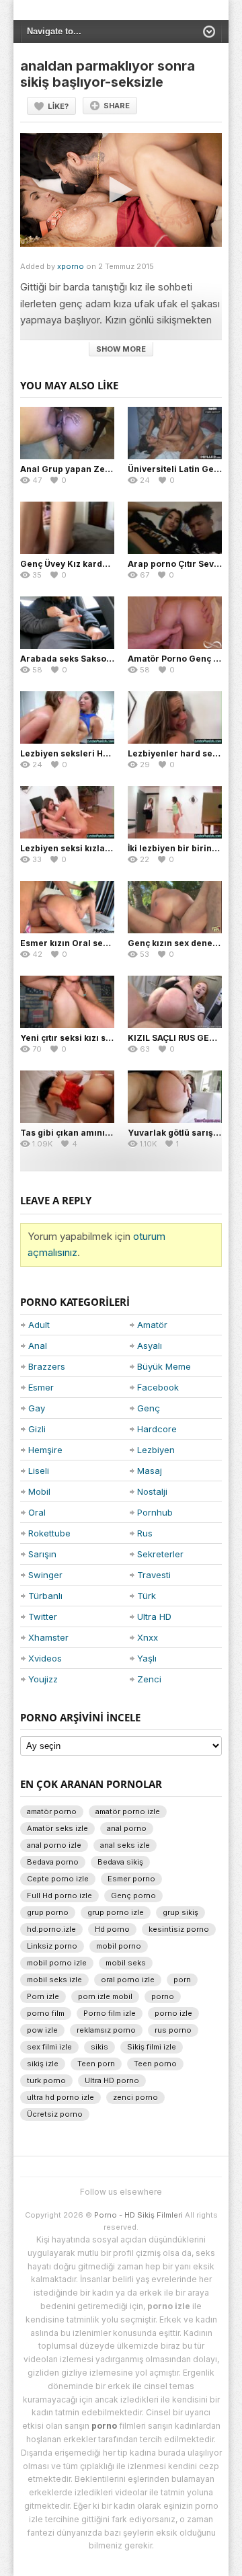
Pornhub (155, 1512)
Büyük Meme (164, 1366)
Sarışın (42, 1554)
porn (182, 1980)
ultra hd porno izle (61, 2097)
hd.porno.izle (51, 1929)
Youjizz (43, 1679)
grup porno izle (116, 1912)
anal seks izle (125, 1845)
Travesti (154, 1575)
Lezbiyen (156, 1450)
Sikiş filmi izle (152, 2047)
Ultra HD (154, 1616)
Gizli (37, 1429)
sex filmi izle (49, 2047)
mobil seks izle (54, 1980)
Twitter (43, 1616)
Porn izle (43, 1996)
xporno (71, 266)
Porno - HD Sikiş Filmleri (138, 2215)
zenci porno (135, 2097)
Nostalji (152, 1491)
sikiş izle (43, 2064)
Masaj (150, 1471)
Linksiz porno (52, 1946)
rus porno (173, 2030)
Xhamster (48, 1637)
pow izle (42, 2030)
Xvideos (45, 1658)
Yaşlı (147, 1658)
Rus (145, 1533)
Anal (38, 1345)
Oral (37, 1512)
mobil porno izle (57, 1963)
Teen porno (155, 2064)
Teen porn (96, 2064)
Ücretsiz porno (55, 2114)
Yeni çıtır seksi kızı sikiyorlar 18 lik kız (100, 1038)
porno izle (173, 2013)
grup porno (48, 1912)
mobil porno (119, 1946)
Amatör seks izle (57, 1828)
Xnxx (148, 1637)
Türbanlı (45, 1596)
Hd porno (112, 1929)
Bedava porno (53, 1862)
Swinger (45, 1575)
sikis (99, 2047)
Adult (39, 1325)
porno (163, 1996)
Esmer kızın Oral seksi (68, 943)
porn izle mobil (105, 1996)
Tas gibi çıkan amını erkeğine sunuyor (101, 1133)
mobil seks (126, 1963)
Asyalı (150, 1345)
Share (117, 106)
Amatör (152, 1325)
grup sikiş (180, 1912)
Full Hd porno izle (59, 1896)
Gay (37, 1408)
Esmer (41, 1387)
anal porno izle (54, 1845)
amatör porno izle (128, 1811)
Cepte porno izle (58, 1879)
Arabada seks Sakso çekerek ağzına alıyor (110, 659)
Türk (147, 1596)
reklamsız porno (106, 2030)
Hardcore (157, 1429)
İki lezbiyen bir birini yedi (181, 848)
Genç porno (133, 1896)
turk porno (46, 2080)
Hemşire (45, 1450)
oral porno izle (128, 1980)
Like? (58, 106)
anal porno (127, 1828)
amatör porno (52, 1811)
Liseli (39, 1471)
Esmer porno (131, 1879)
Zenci (149, 1679)
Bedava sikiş (120, 1862)
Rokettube (49, 1533)
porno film (46, 2013)
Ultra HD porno (112, 2080)
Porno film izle (110, 2013)
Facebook (158, 1387)
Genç (149, 1408)
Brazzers (47, 1366)
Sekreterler (160, 1554)
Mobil (39, 1491)
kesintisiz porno (179, 1929)
